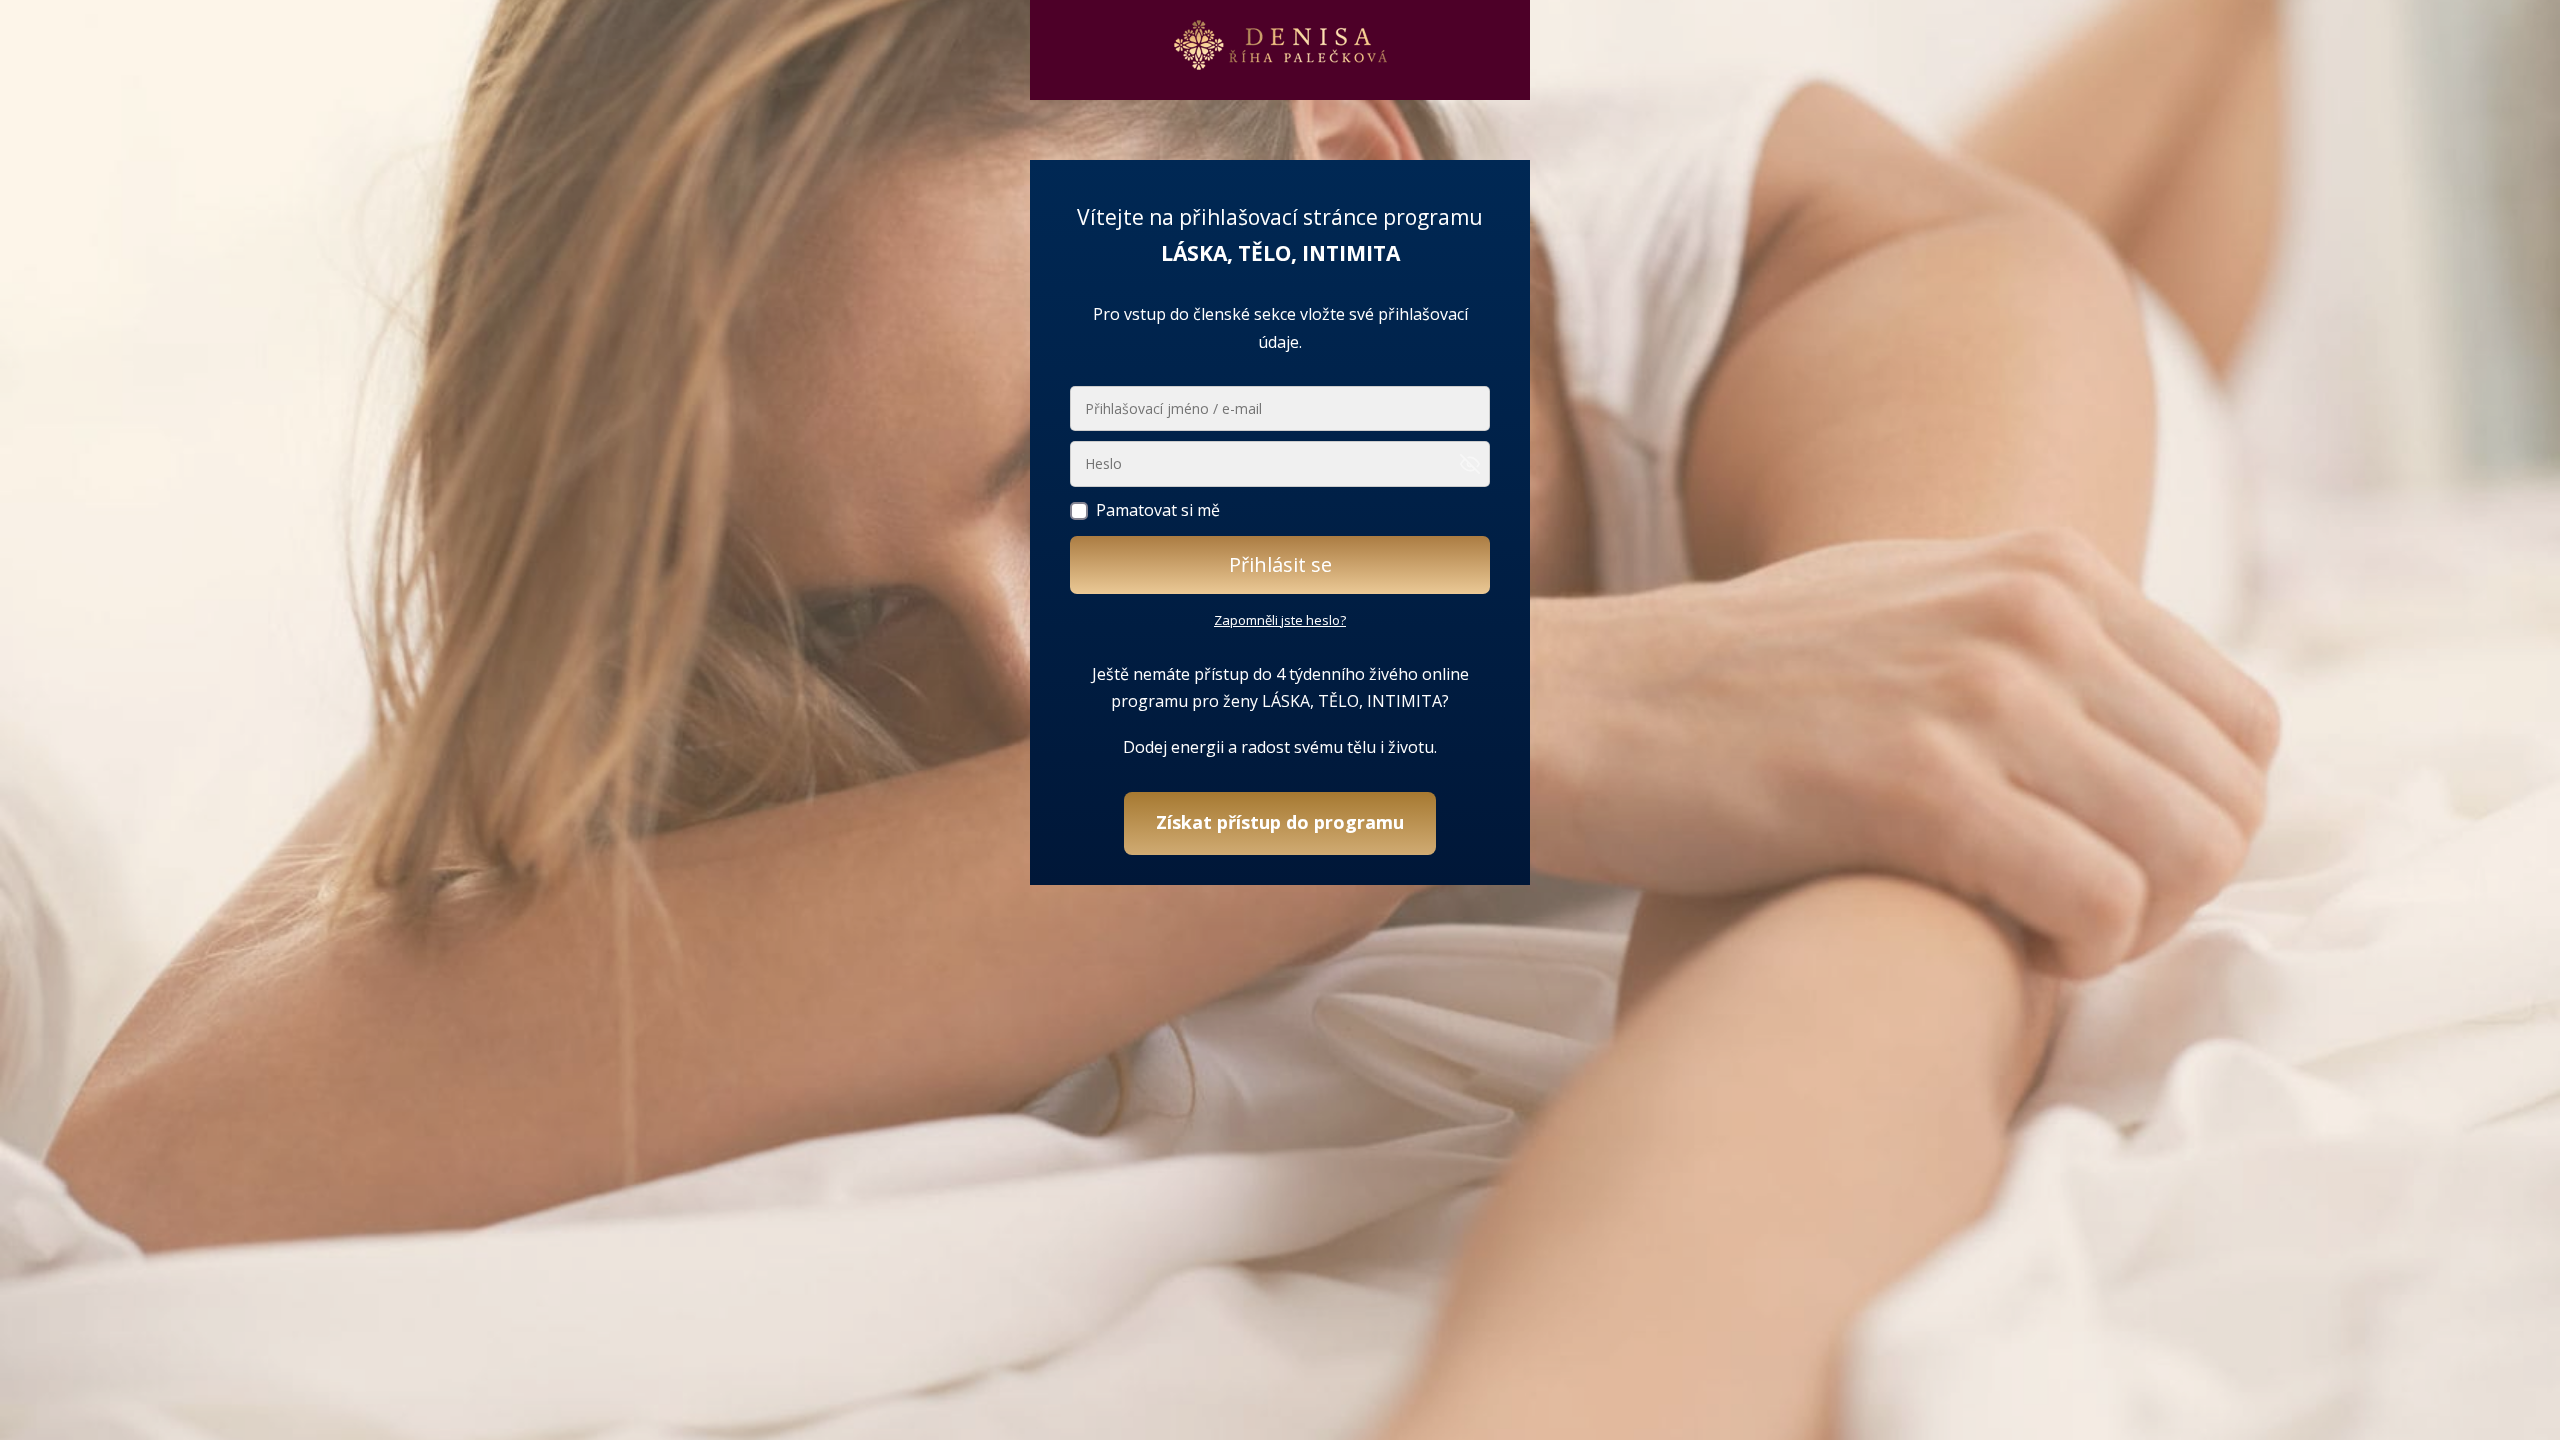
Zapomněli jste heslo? (1280, 620)
